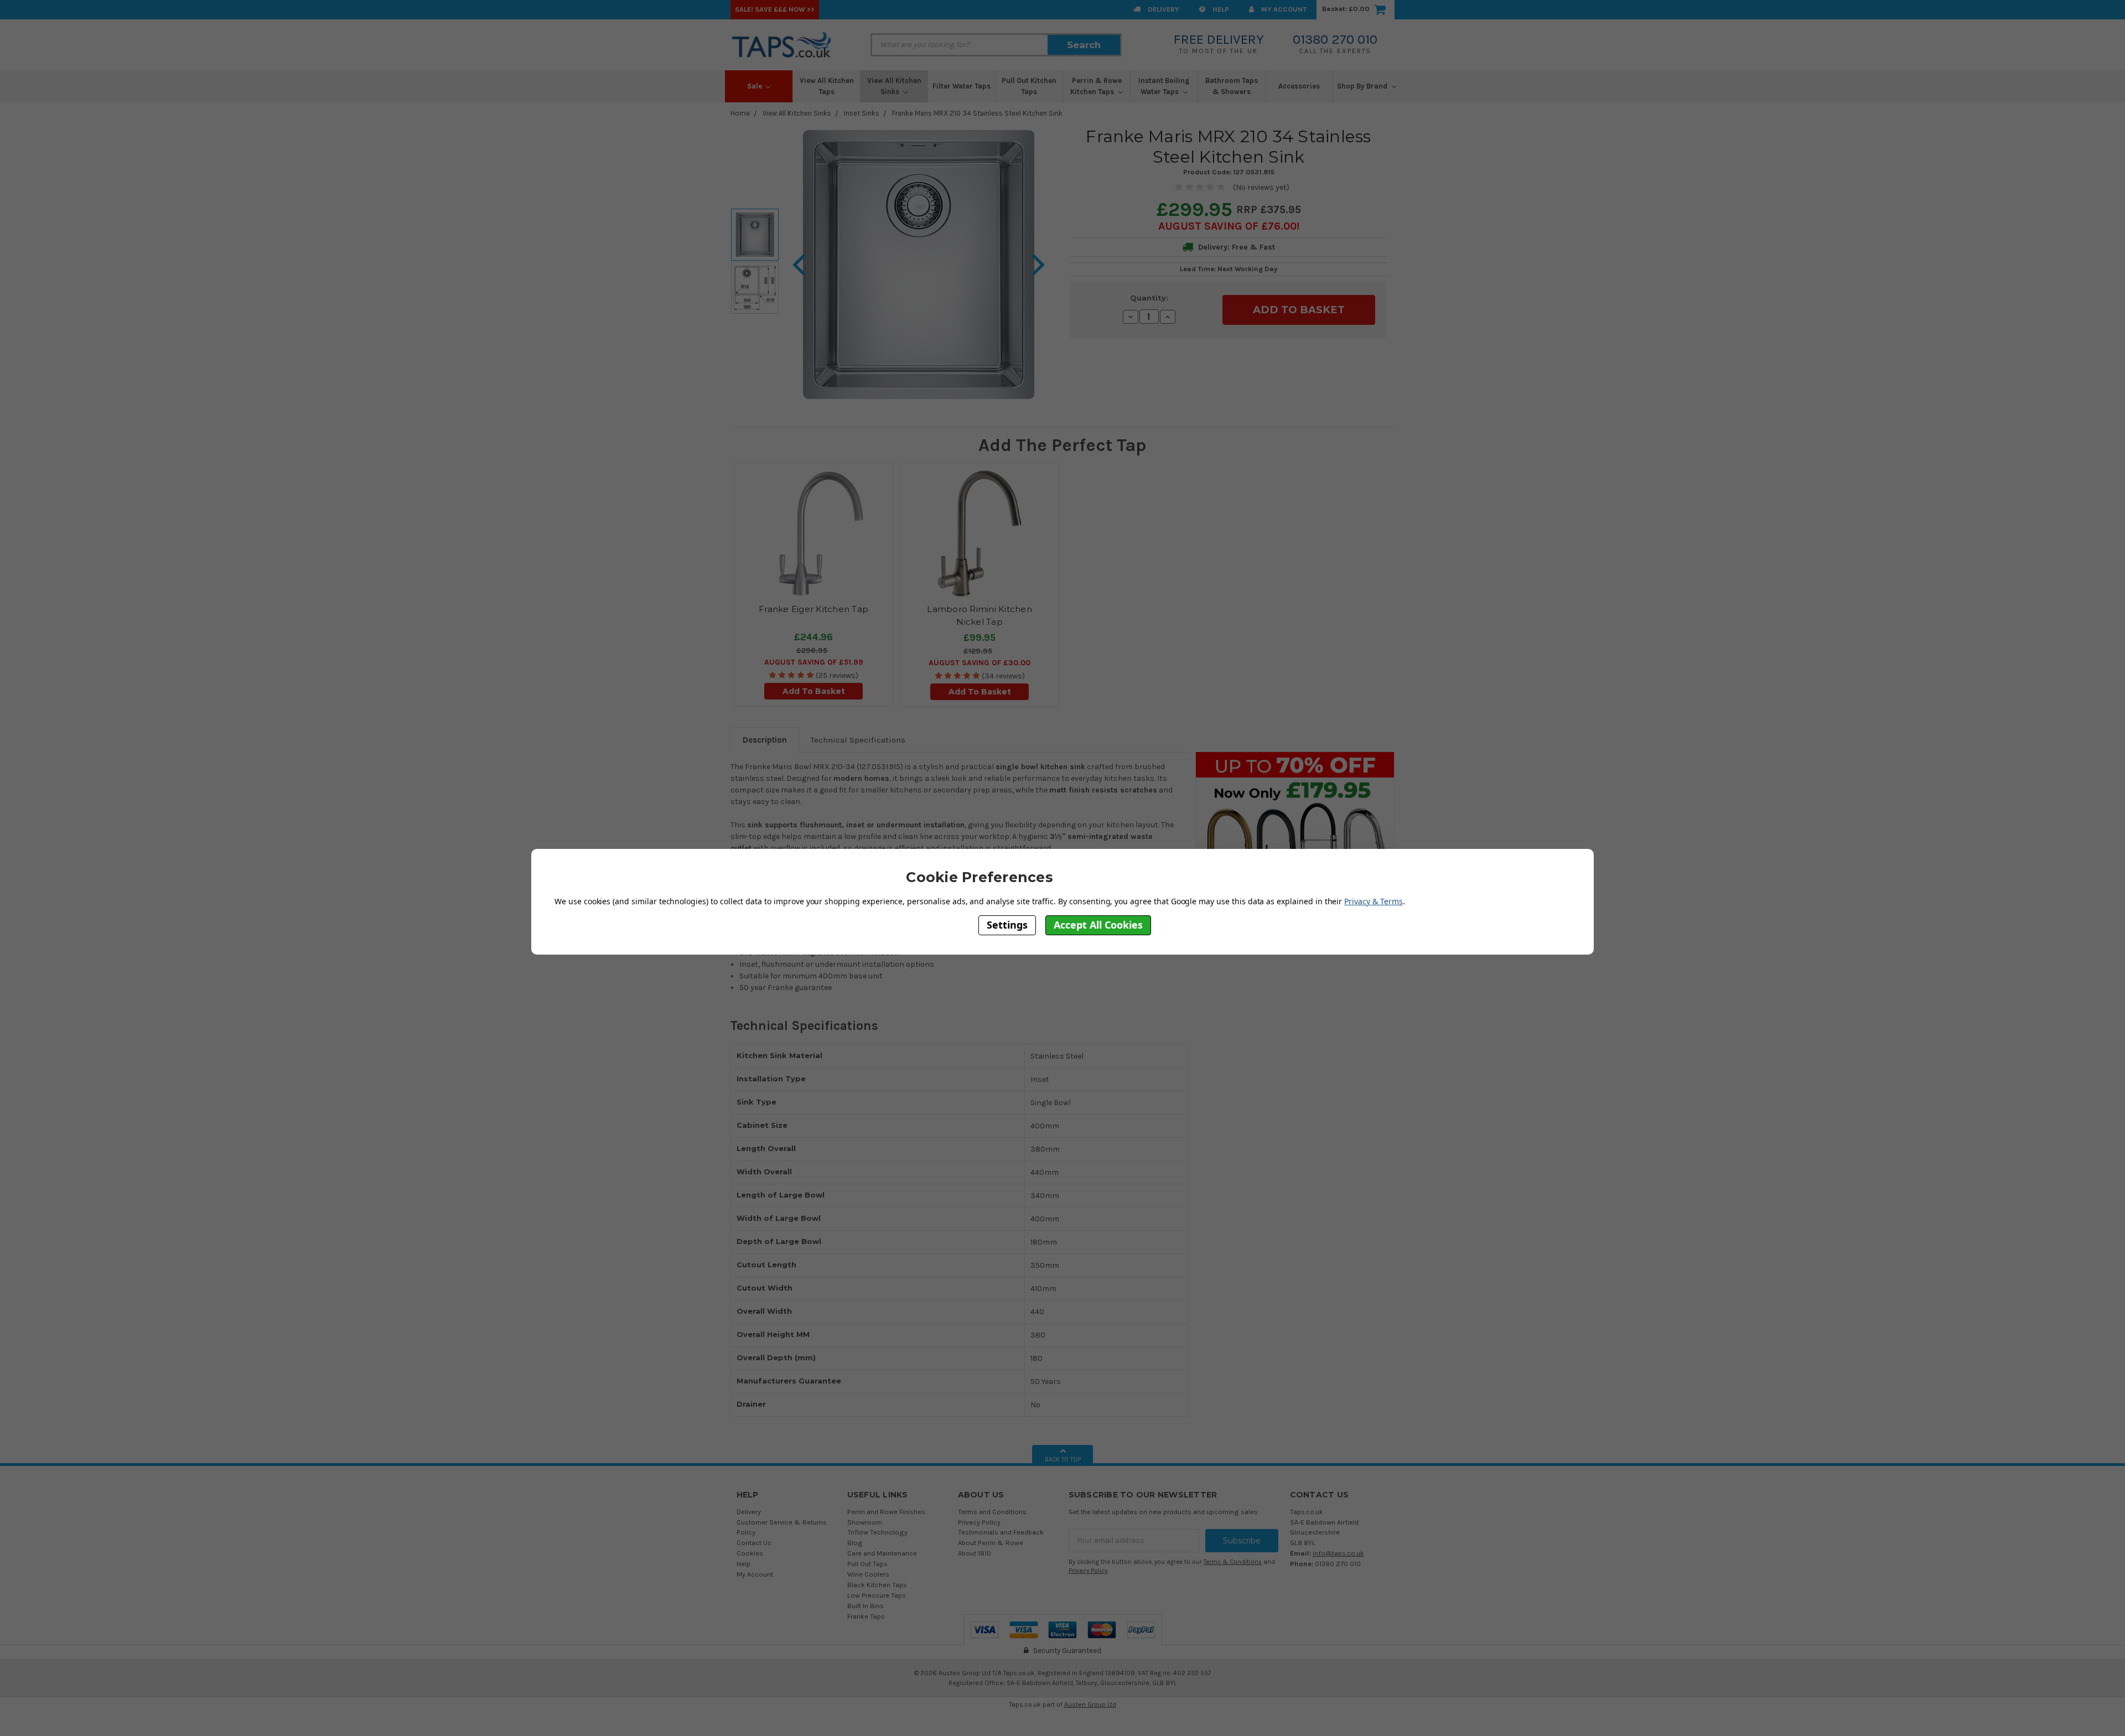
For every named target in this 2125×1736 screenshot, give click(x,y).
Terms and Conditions (992, 1512)
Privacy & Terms (1373, 901)
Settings (1007, 925)
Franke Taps (866, 1616)
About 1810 (975, 1553)
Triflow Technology (877, 1532)
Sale (755, 86)
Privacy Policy (979, 1522)
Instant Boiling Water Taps (1164, 86)
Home (740, 113)
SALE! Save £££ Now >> (775, 9)
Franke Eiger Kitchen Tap (813, 609)
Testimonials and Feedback (1001, 1532)
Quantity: (1149, 298)
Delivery (1163, 9)
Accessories (1299, 86)
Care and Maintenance (882, 1553)
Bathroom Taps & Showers (1232, 86)
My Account (1283, 9)
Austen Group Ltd (1090, 1704)
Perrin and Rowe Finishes (886, 1512)
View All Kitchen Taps (827, 86)
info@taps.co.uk (1338, 1553)
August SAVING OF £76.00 (1227, 226)
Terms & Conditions (1233, 1562)
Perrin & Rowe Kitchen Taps (1096, 86)
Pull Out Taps (867, 1564)
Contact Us (754, 1543)
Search (1084, 45)
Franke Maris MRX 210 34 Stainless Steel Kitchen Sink (977, 113)
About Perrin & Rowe (991, 1543)
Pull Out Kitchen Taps (1029, 86)
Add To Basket (814, 691)
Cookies (750, 1553)
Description (765, 740)
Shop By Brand (1363, 86)
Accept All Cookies (1098, 925)
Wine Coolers (868, 1574)
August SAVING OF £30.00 (979, 663)
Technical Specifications (858, 740)
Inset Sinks (862, 113)
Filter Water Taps (962, 86)
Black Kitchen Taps (877, 1585)
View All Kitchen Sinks (894, 86)
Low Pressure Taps (877, 1595)
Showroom (865, 1522)
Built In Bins (865, 1606)
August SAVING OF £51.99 (814, 662)
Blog (855, 1543)
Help (1220, 9)
